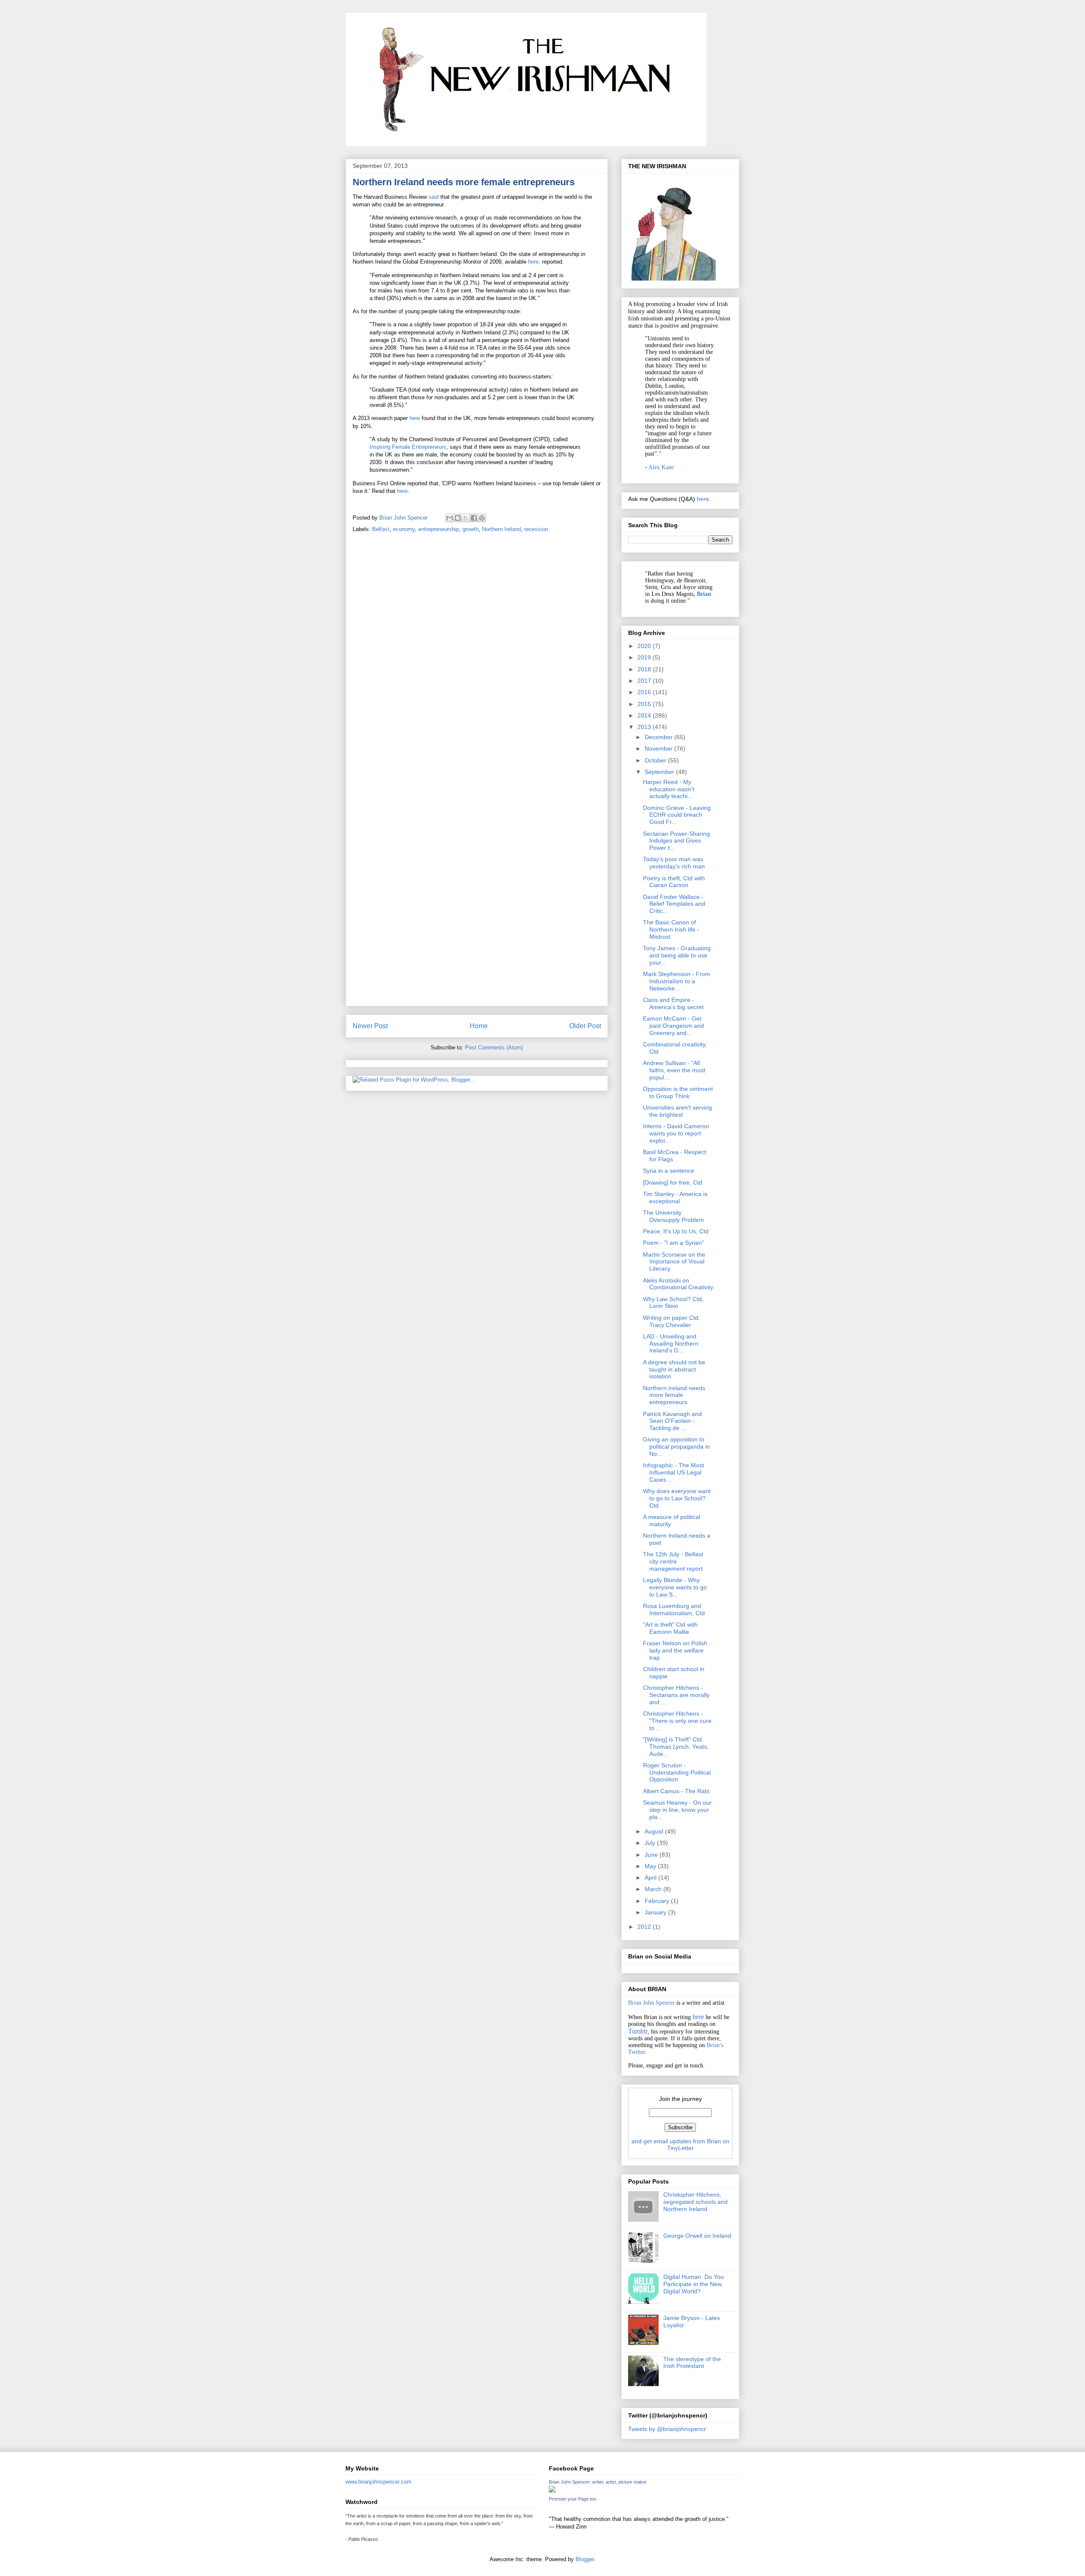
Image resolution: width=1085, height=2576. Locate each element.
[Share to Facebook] (474, 518)
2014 (645, 715)
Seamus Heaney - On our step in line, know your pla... (677, 1810)
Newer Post (370, 1026)
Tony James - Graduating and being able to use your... (677, 955)
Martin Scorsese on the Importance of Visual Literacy (674, 1262)
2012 (645, 1927)
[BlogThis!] (458, 518)
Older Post (585, 1026)
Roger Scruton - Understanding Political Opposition (677, 1772)
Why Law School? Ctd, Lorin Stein (673, 1303)
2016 (645, 692)
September (660, 772)
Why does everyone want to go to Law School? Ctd (677, 1498)
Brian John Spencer (651, 2003)
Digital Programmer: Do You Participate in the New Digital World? (694, 2284)
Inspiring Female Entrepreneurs (408, 447)
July (651, 1843)
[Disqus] (477, 659)
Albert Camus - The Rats (676, 1791)
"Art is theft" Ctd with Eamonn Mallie (670, 1628)
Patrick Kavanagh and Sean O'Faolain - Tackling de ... (672, 1421)
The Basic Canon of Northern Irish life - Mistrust (671, 929)
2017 (645, 681)
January (656, 1912)
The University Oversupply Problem (673, 1216)
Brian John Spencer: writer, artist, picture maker (598, 2482)
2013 (645, 727)
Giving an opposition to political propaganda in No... (676, 1447)
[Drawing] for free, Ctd (673, 1182)
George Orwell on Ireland (697, 2236)
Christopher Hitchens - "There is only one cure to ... (677, 1721)
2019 (645, 657)
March (654, 1889)
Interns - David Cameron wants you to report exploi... (676, 1133)
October (656, 760)
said (434, 197)
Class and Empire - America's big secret (673, 1003)
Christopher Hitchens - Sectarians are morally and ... (676, 1695)
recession (536, 529)
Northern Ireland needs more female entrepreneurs (674, 1395)
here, (534, 262)
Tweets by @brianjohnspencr (667, 2429)
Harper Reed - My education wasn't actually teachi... (669, 789)
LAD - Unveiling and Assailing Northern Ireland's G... (671, 1344)
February (658, 1901)
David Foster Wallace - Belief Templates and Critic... (674, 904)
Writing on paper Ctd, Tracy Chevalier (672, 1321)
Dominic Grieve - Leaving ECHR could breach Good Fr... (677, 815)
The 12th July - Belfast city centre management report (673, 1561)
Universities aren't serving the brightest (677, 1111)
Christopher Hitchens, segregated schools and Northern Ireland (696, 2202)
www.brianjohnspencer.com (378, 2482)
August (655, 1831)
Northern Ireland (501, 529)
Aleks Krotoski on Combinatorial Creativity (678, 1284)
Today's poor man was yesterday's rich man (674, 863)
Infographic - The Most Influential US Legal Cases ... (673, 1472)
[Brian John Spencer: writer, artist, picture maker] (552, 2491)
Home (479, 1026)
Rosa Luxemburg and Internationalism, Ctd (674, 1609)
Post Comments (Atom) (494, 1047)
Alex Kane (661, 467)
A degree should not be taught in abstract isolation (674, 1369)
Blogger (585, 2559)
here (415, 418)
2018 (645, 669)
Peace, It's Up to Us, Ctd (676, 1231)
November (659, 748)
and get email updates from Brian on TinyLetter (680, 2145)
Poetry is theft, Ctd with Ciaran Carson (674, 882)
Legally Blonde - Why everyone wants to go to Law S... (675, 1587)
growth (470, 529)
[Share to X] (466, 518)
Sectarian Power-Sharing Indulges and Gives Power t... (676, 841)
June (652, 1855)
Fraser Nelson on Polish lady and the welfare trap (675, 1650)
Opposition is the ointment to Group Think (678, 1092)
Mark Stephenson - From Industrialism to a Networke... (677, 981)
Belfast (381, 529)
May (651, 1866)
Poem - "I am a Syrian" (673, 1243)
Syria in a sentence (669, 1171)
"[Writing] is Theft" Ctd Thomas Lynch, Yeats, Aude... (676, 1747)
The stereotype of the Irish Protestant (692, 2363)
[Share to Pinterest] (482, 518)
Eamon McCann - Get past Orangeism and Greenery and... (673, 1026)
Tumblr (638, 2031)
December (659, 737)
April (651, 1878)
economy (404, 529)
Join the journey (680, 2099)
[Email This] (450, 518)
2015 (645, 704)
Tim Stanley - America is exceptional (675, 1198)
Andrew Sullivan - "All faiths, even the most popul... (674, 1070)
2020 (645, 646)
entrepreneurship (439, 529)
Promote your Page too (573, 2499)
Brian (704, 594)
